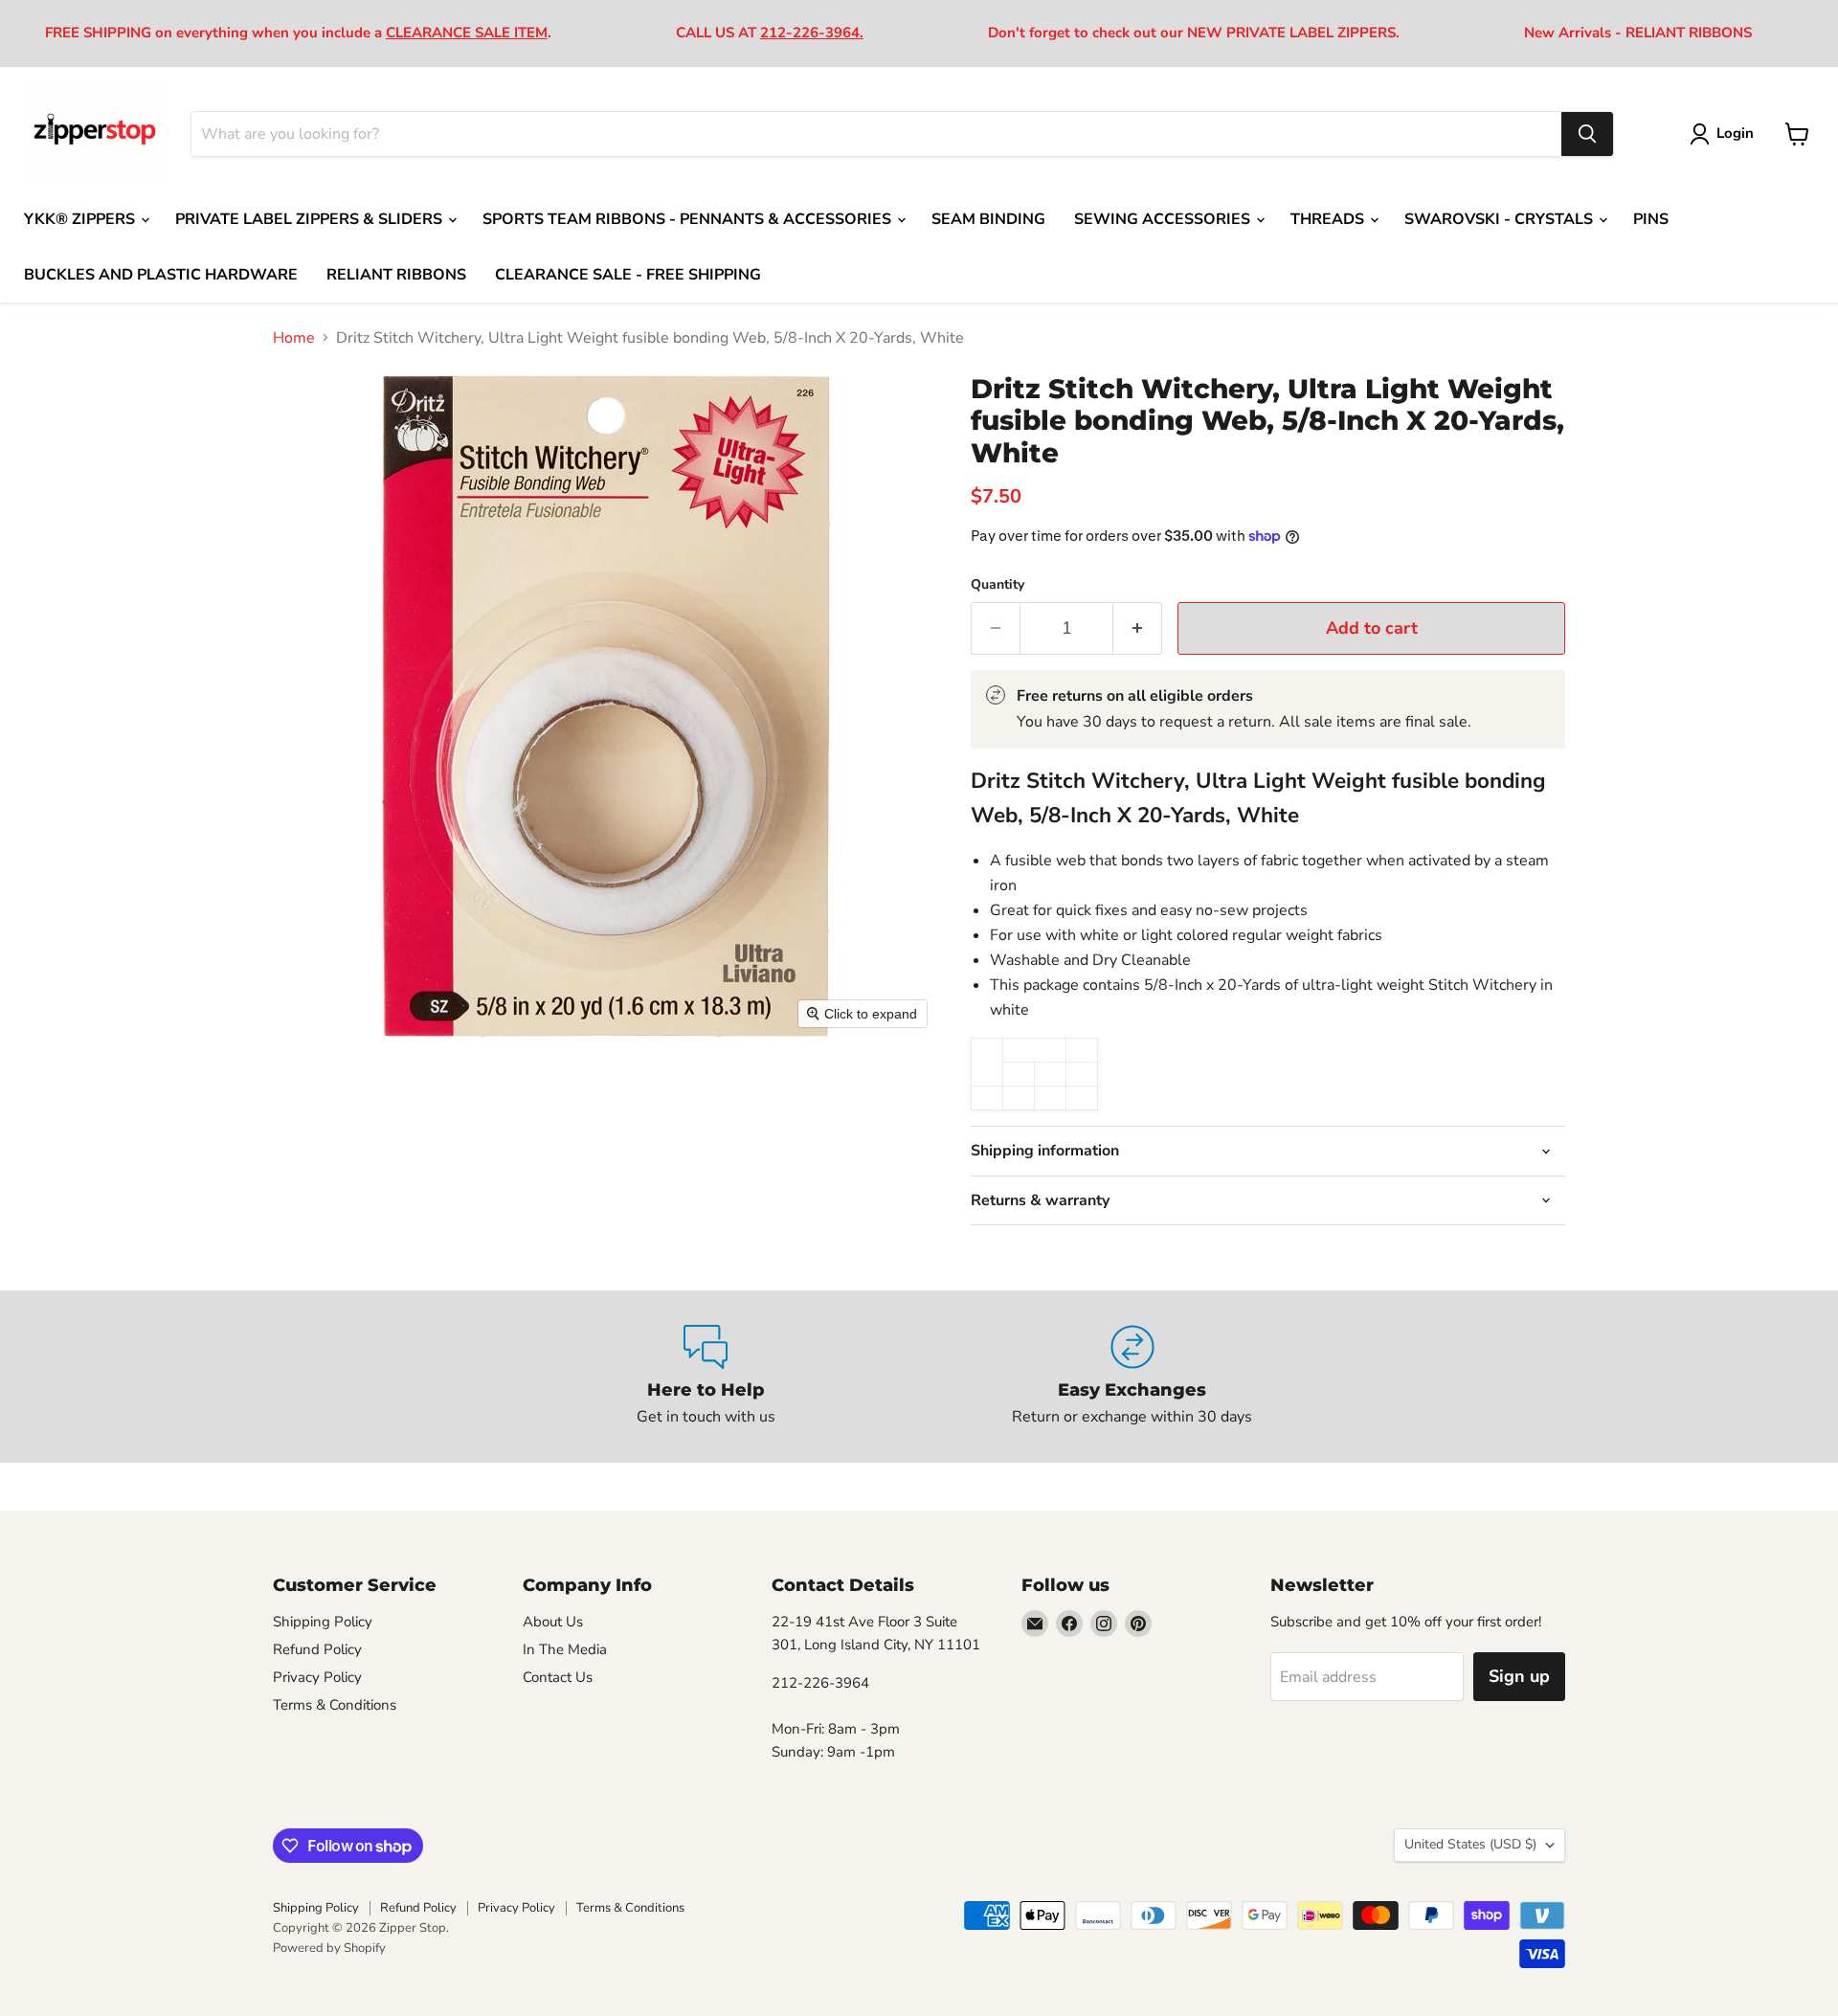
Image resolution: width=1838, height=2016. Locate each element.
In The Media (565, 1649)
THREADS (1329, 219)
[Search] (1587, 134)
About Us (553, 1622)
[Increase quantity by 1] (1138, 628)
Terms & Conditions (335, 1705)
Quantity (997, 585)
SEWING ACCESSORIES (1164, 219)
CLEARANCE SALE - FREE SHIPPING (628, 275)
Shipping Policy (323, 1622)
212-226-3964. (812, 33)
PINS (1651, 219)
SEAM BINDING (988, 219)
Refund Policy (317, 1649)
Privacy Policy (317, 1677)
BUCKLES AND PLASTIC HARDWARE (161, 275)
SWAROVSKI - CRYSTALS (1501, 219)
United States (1470, 1844)
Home (294, 338)
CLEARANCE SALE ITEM (467, 33)
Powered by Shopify (329, 1948)
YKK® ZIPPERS (81, 219)
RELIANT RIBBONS (396, 275)
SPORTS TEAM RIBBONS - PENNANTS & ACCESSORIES (689, 219)
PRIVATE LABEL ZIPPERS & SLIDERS (311, 219)
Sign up (1519, 1676)
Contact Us (558, 1677)
